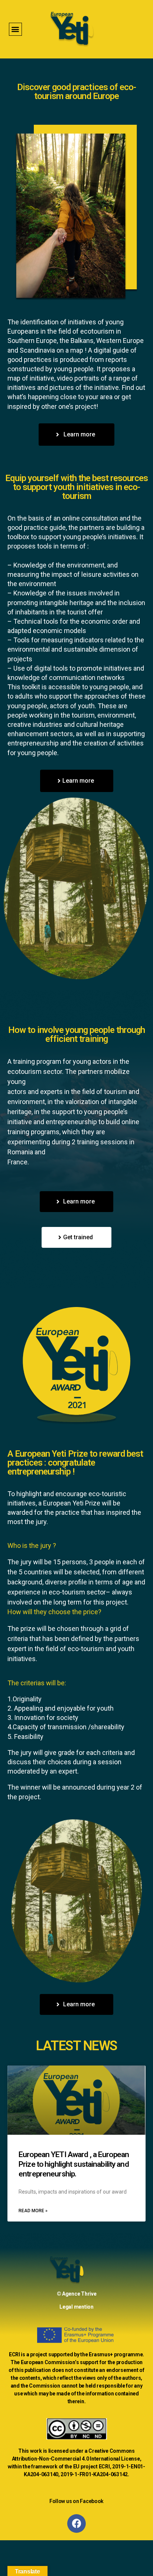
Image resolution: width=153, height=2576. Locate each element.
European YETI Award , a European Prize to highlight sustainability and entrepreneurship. (74, 2164)
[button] (15, 29)
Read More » (33, 2211)
